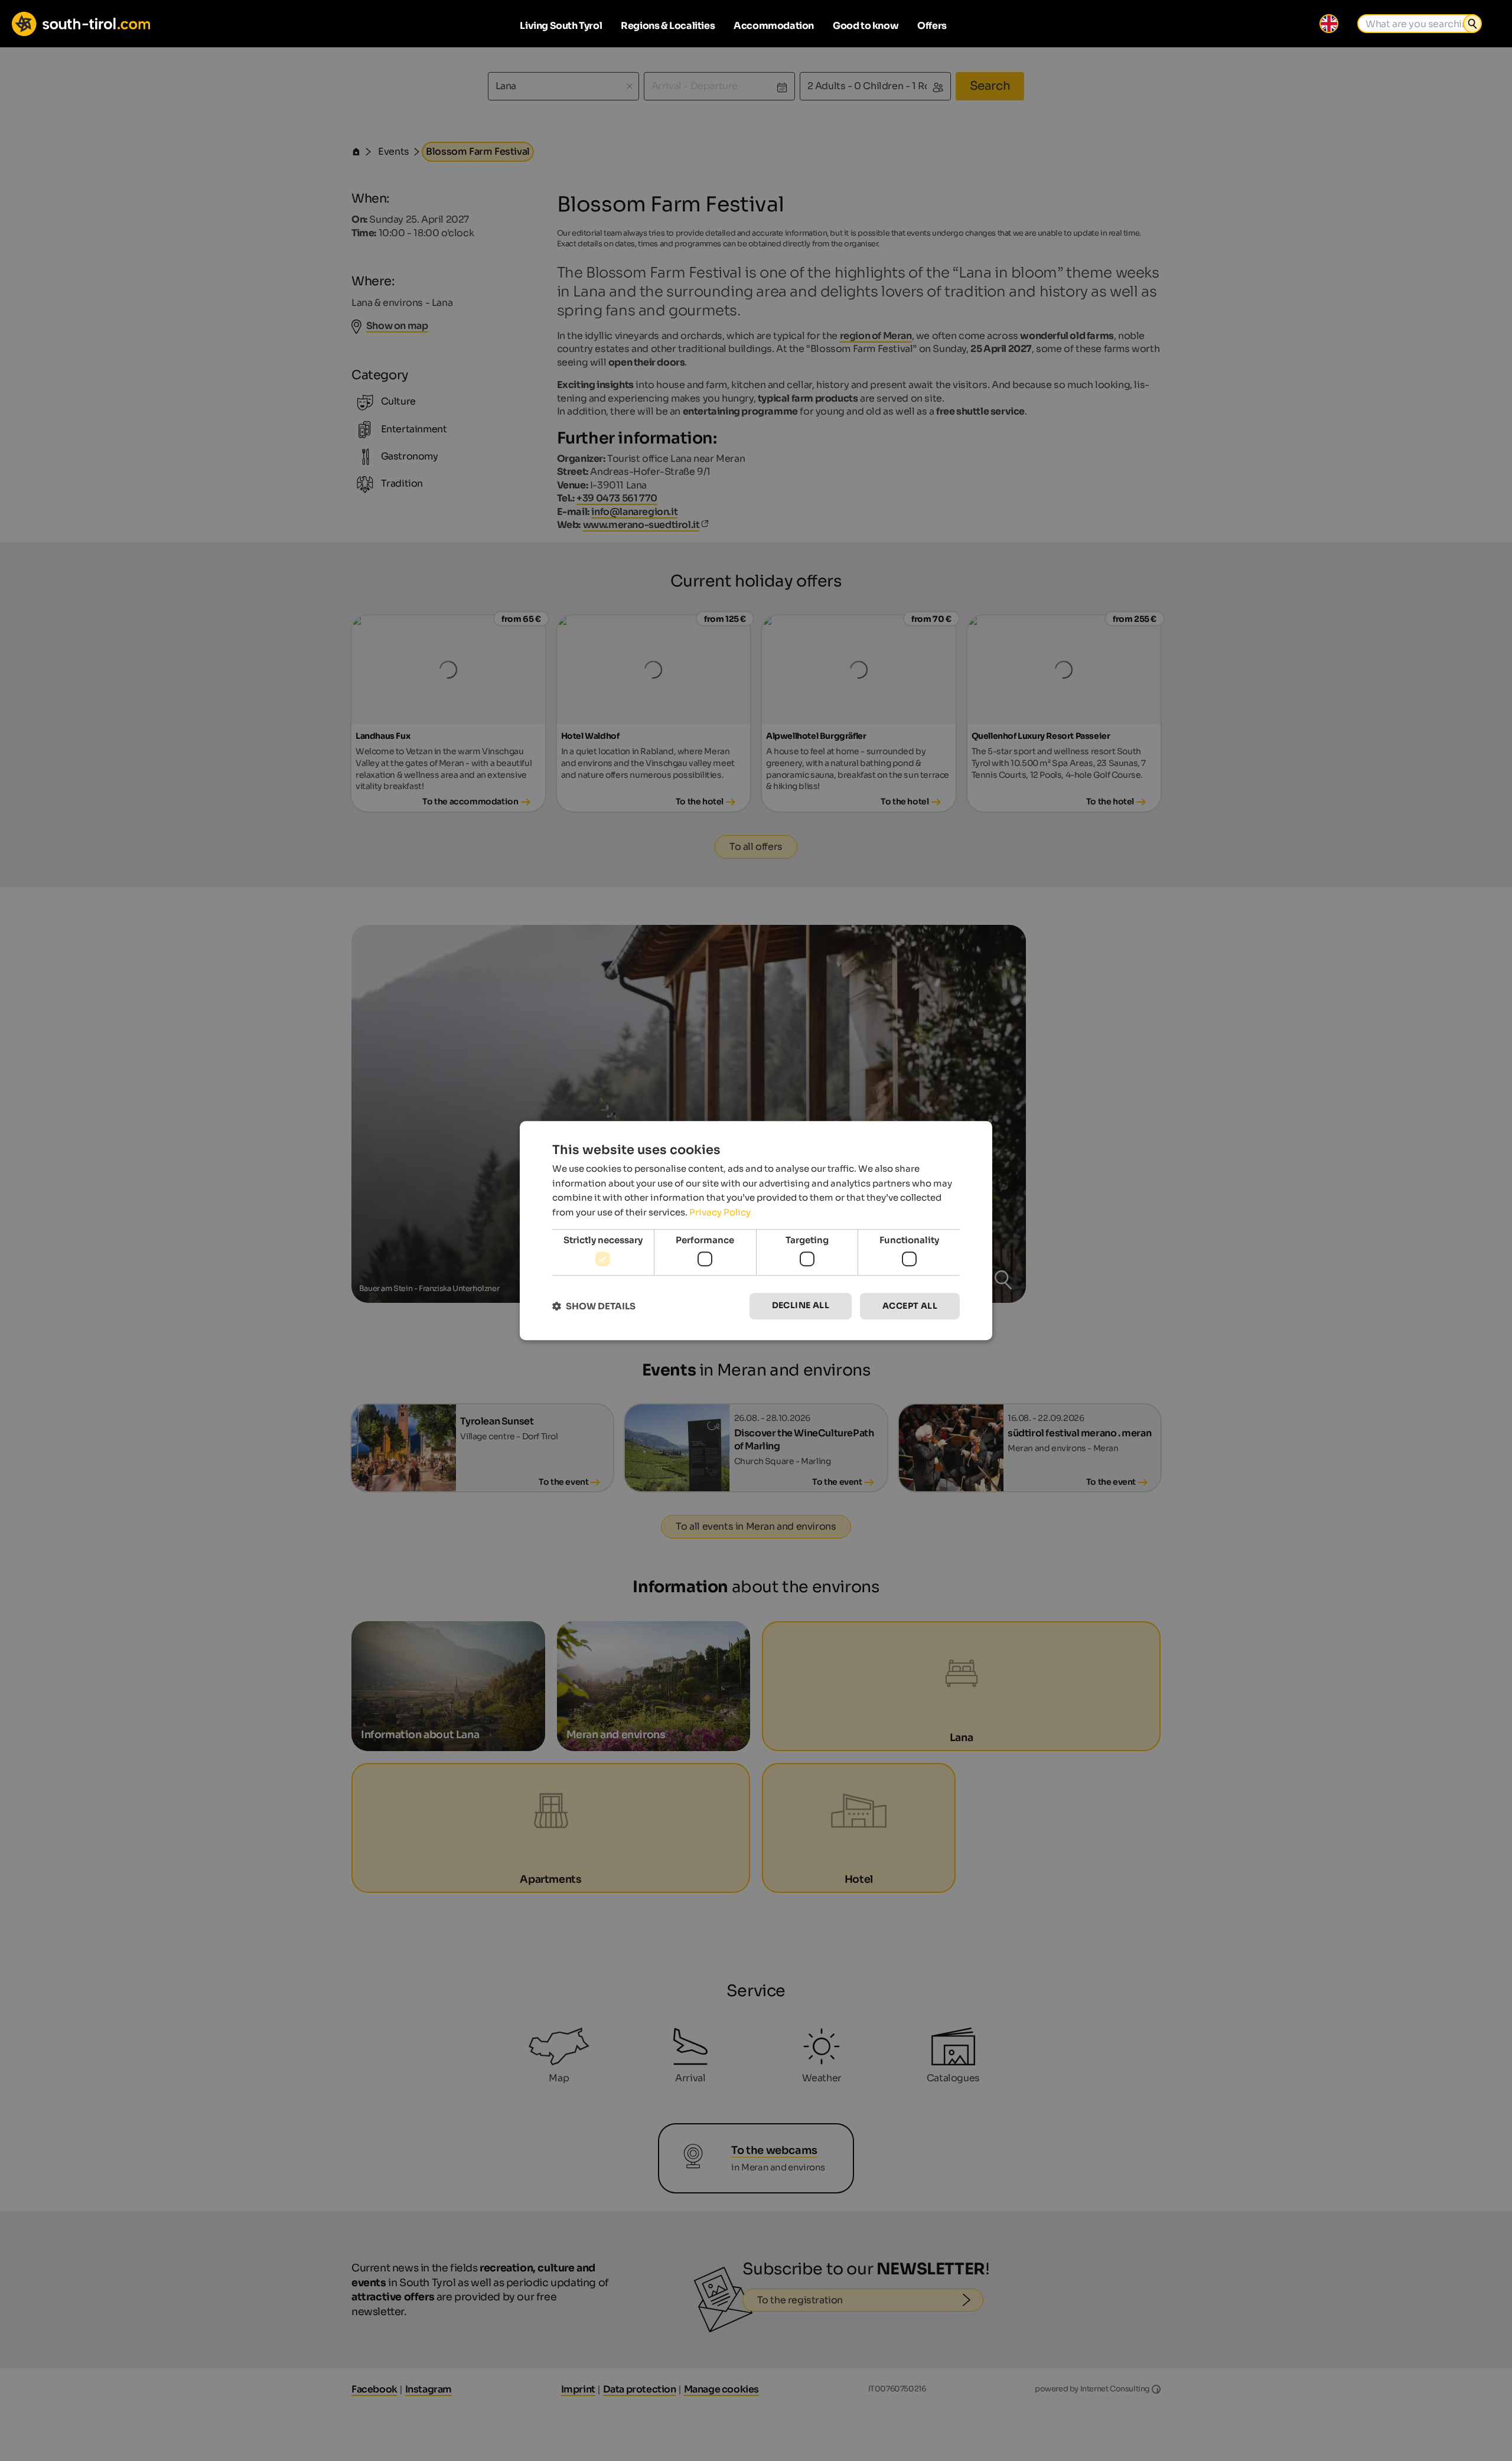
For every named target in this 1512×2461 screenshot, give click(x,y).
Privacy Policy (720, 1212)
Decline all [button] (801, 1306)
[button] (594, 1306)
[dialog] (756, 1231)
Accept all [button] (910, 1306)
